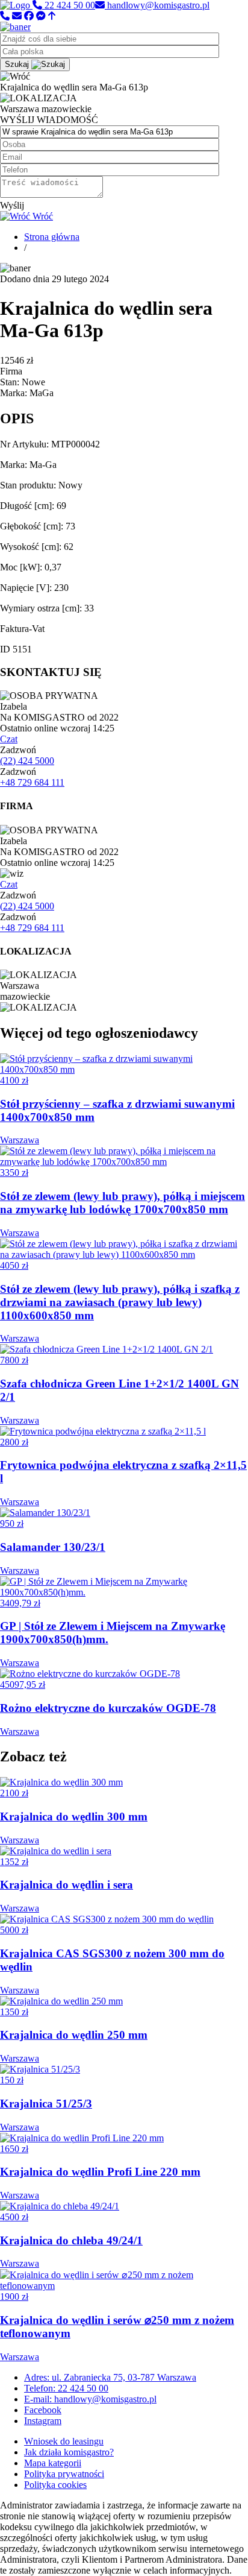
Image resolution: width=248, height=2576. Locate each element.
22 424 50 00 (69, 5)
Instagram (43, 2421)
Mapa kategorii (53, 2463)
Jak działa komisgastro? (69, 2452)
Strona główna (52, 237)
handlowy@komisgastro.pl (157, 5)
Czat (9, 739)
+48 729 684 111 (32, 782)
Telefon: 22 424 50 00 (66, 2388)
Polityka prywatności (64, 2474)
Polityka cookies (55, 2485)
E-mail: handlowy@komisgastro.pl (90, 2399)
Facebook (43, 2410)
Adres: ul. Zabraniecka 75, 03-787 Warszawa (110, 2377)
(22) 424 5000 (27, 761)
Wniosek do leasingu (64, 2441)
